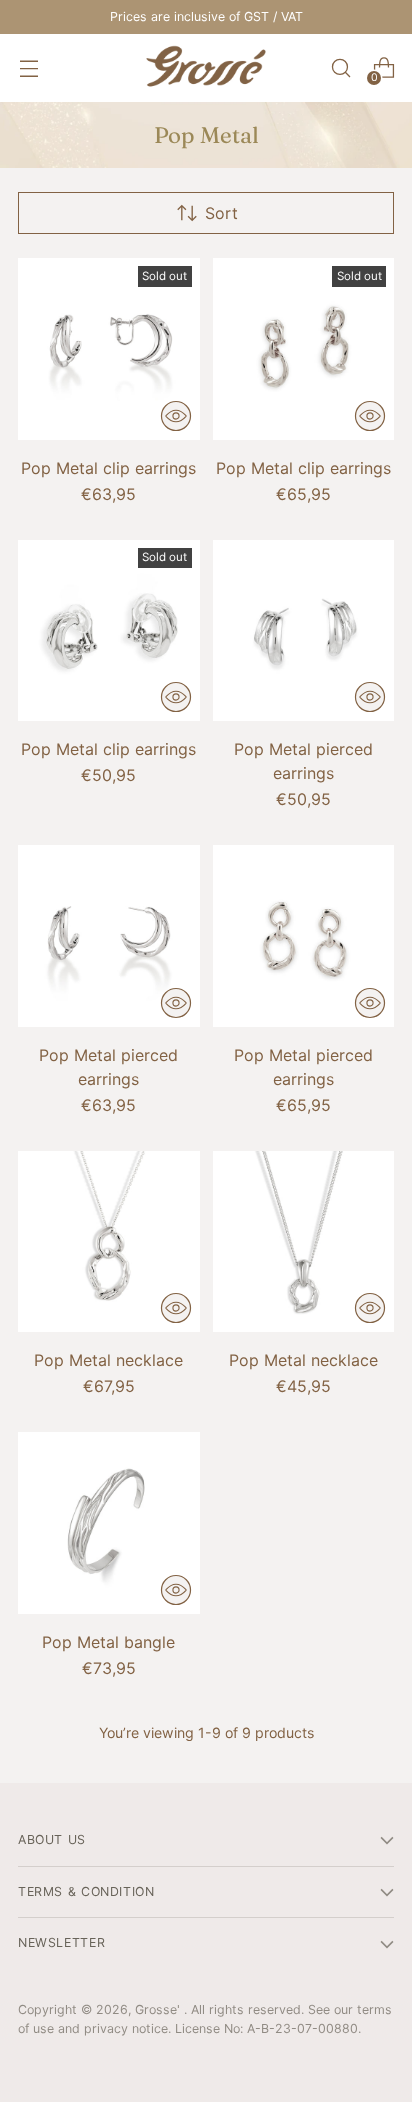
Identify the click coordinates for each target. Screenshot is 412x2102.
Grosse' (159, 2009)
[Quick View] (176, 416)
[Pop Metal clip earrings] (109, 349)
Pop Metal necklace (108, 1360)
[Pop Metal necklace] (109, 1242)
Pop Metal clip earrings (108, 468)
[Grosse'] (206, 68)
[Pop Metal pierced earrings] (304, 631)
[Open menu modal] (28, 68)
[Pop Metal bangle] (109, 1523)
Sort (221, 213)
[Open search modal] (340, 68)
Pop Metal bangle (108, 1642)
